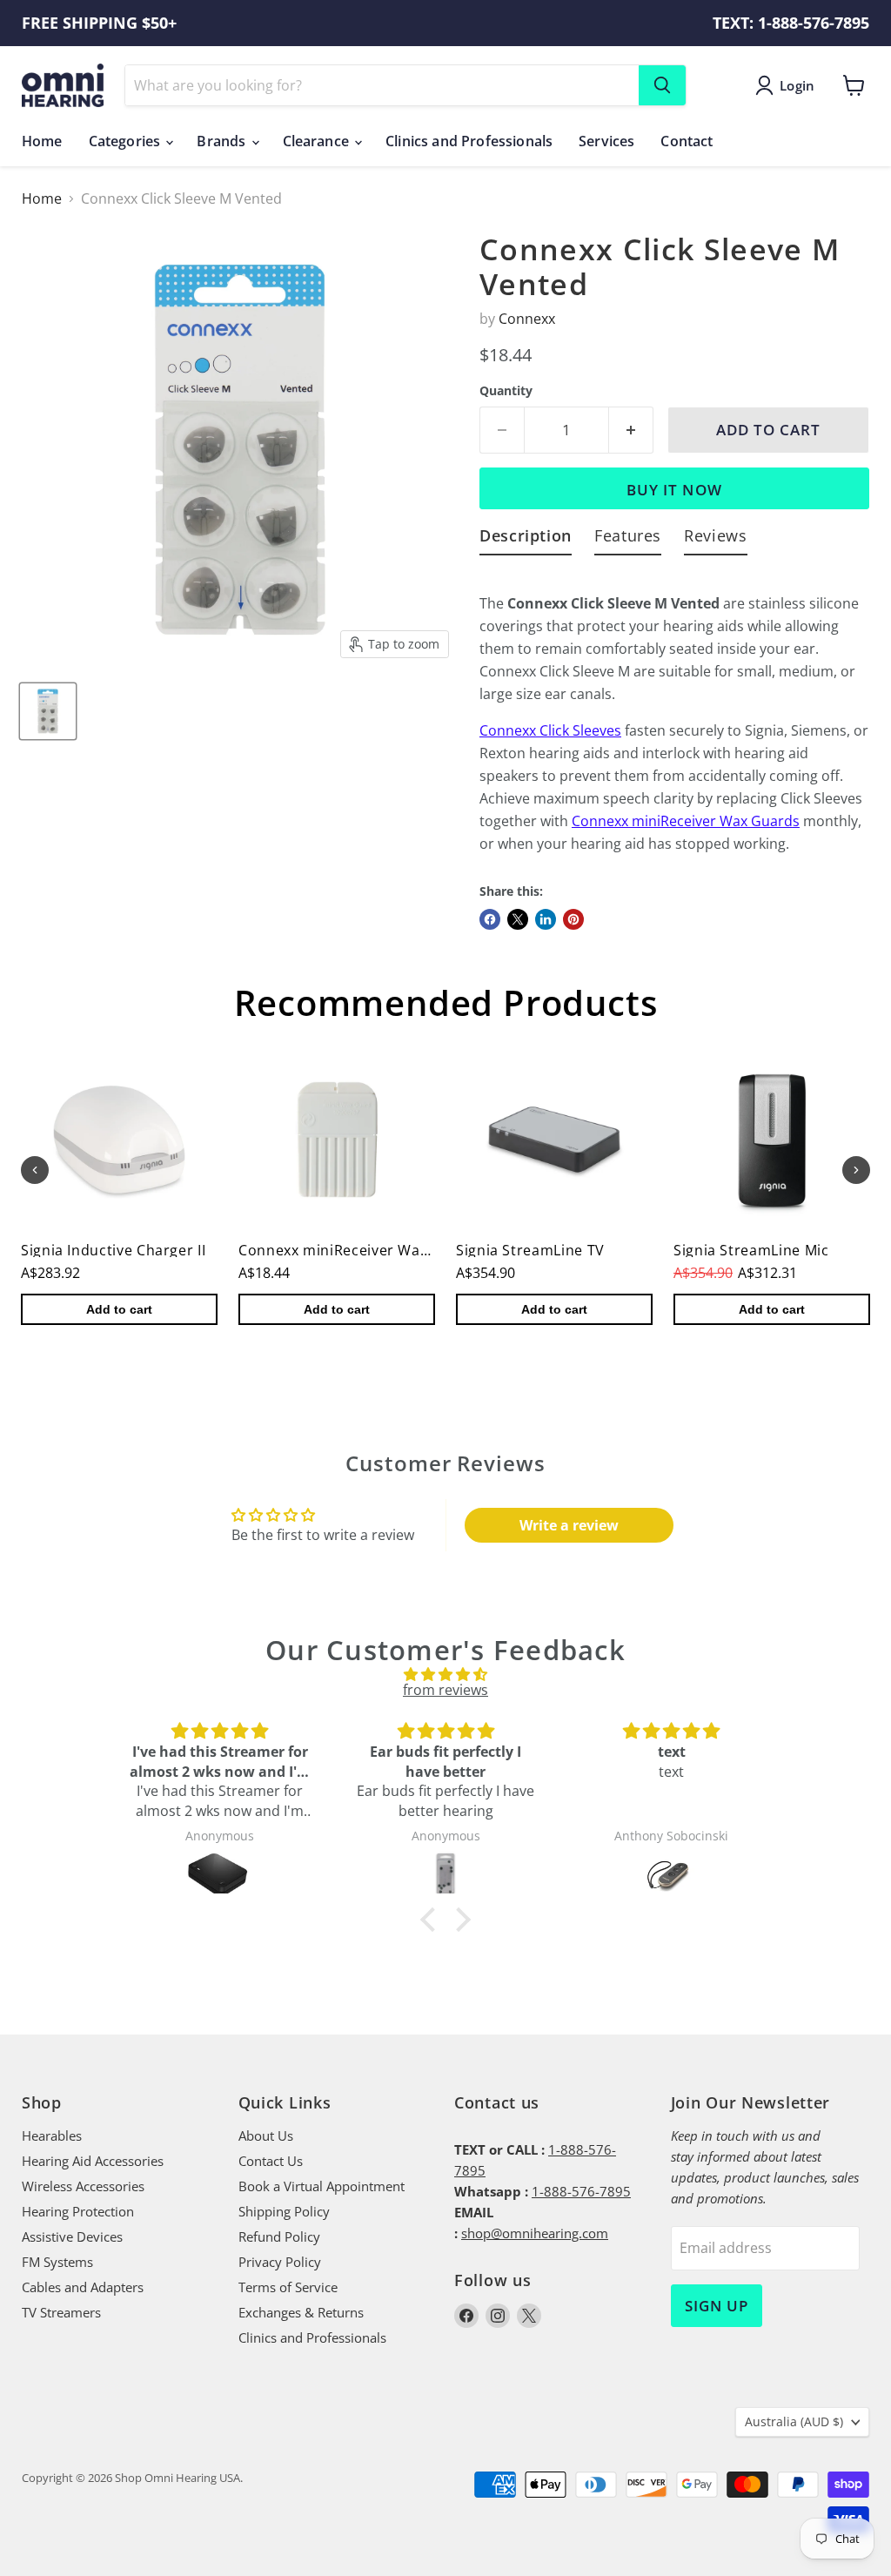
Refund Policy (279, 2236)
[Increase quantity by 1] (631, 430)
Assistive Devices (72, 2236)
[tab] (526, 539)
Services (606, 141)
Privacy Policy (280, 2262)
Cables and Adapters (83, 2287)
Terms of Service (288, 2287)
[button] (432, 1919)
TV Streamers (61, 2312)
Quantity (506, 391)
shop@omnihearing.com (535, 2233)
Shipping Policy (284, 2211)
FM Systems (57, 2262)
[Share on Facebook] (490, 919)
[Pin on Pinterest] (573, 919)
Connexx (527, 319)
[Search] (662, 85)
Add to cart (119, 1309)
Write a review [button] (569, 1525)
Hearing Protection (78, 2211)
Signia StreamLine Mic (751, 1250)
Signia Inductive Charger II (113, 1250)
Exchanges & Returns (301, 2312)
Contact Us (271, 2161)
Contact (687, 141)
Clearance (318, 141)
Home (42, 141)
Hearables (52, 2135)
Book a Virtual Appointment (322, 2186)
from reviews (445, 1690)
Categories (127, 141)
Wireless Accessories (83, 2186)
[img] (445, 1674)
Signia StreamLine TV (530, 1250)
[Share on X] (518, 919)
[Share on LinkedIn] (546, 919)
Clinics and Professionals (469, 141)
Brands (223, 141)
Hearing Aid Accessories (93, 2161)
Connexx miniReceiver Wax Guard (682, 821)
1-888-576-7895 (581, 2191)
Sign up (717, 2306)
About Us (266, 2135)
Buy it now (674, 490)
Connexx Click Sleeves (550, 730)
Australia (794, 2421)
